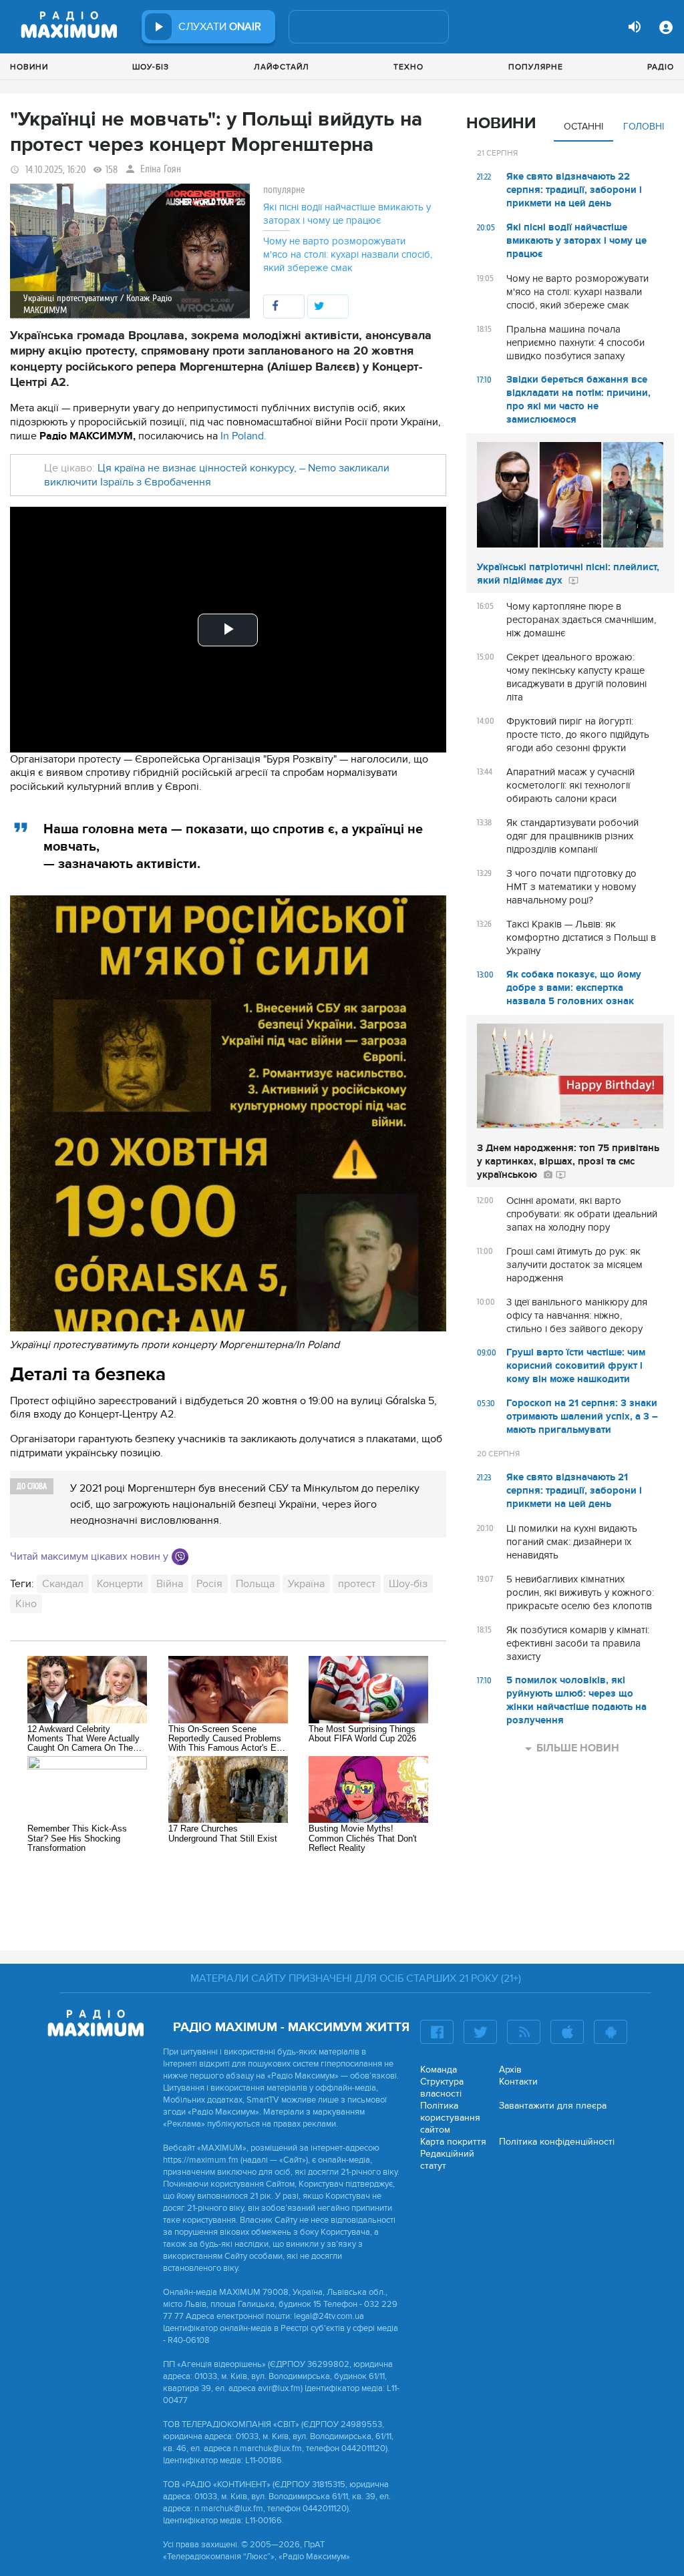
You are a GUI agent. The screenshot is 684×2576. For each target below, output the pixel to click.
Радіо (661, 67)
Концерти (120, 1584)
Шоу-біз (151, 67)
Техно (408, 67)
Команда (439, 2070)
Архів (510, 2070)
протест (357, 1584)
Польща (255, 1584)
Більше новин (578, 1748)
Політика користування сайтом (450, 2118)
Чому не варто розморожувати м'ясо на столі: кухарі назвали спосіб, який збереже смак (348, 254)
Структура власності (442, 2088)
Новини (29, 67)
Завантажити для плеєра (553, 2106)
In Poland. (243, 436)
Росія (209, 1584)
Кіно (26, 1604)
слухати (220, 27)
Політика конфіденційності (557, 2142)
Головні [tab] (644, 127)
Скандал (63, 1584)
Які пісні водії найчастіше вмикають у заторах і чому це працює (347, 214)
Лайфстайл (282, 67)
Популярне (536, 67)
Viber (180, 1557)
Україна (306, 1584)
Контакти (518, 2082)
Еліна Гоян (161, 169)
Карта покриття (453, 2142)
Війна (170, 1584)
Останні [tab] (583, 127)
